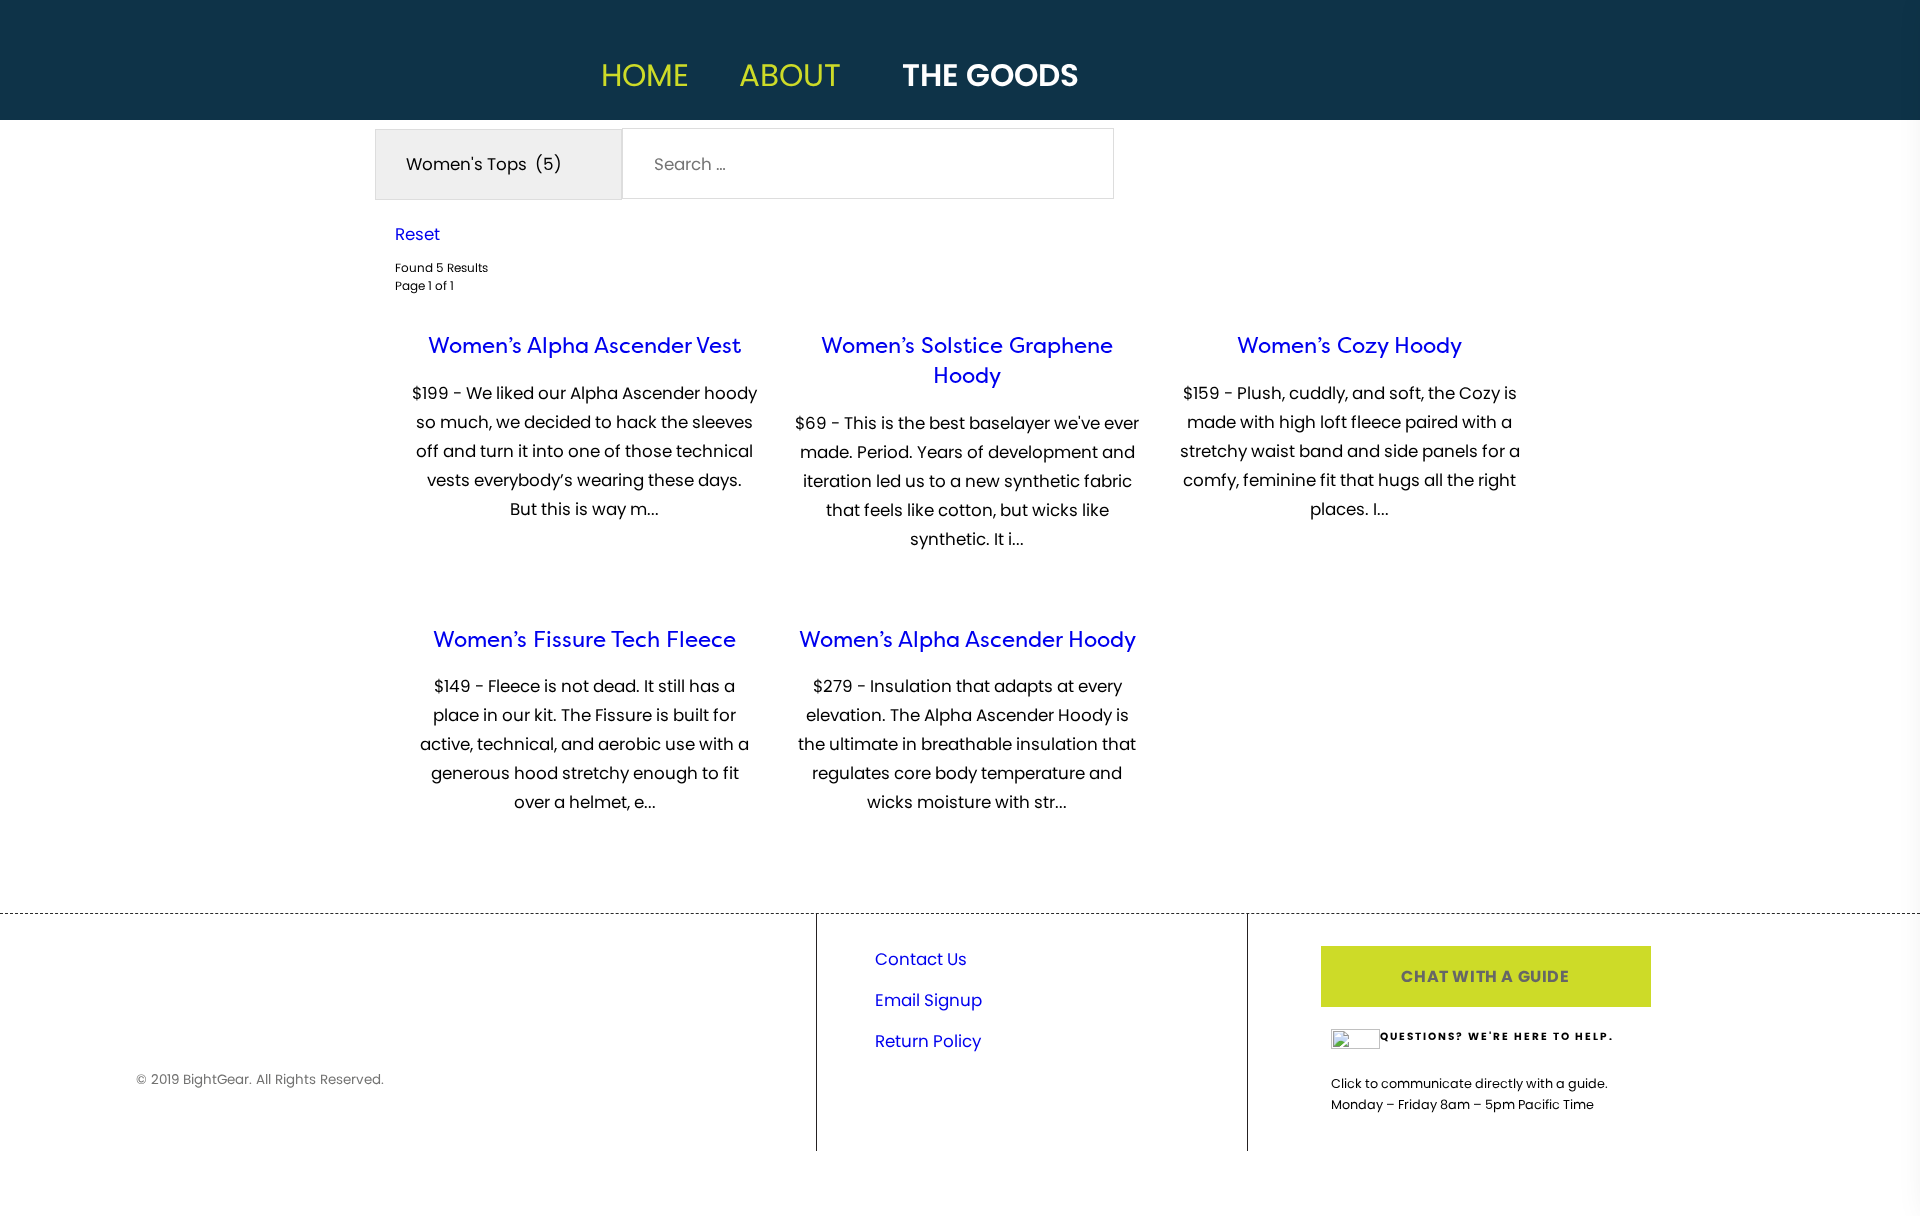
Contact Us (921, 959)
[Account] (1160, 94)
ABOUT (790, 75)
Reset (417, 234)
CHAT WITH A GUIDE (1485, 976)
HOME (645, 75)
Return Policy (928, 1041)
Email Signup (928, 1000)
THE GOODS (990, 75)
